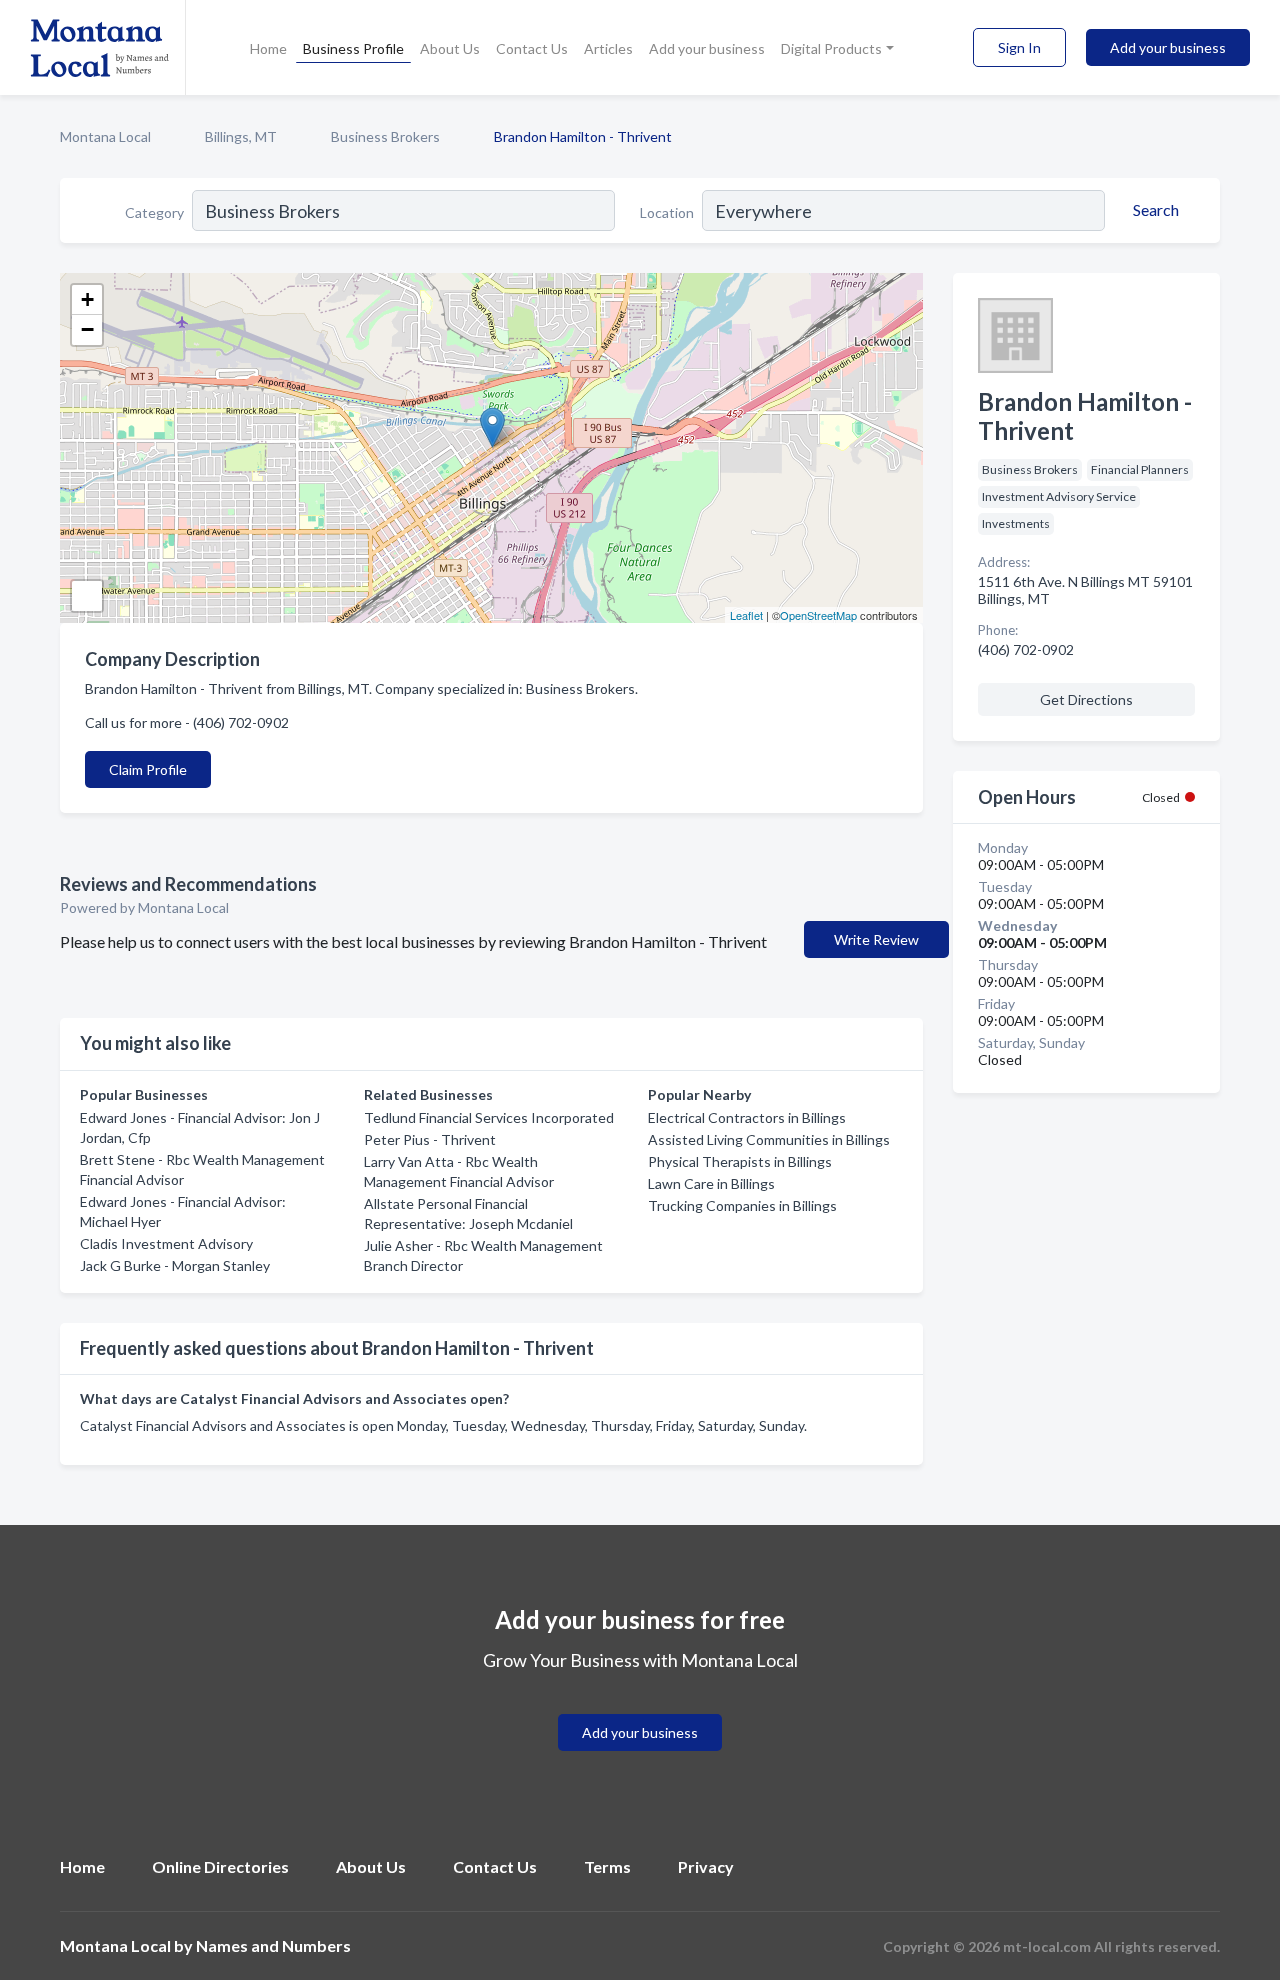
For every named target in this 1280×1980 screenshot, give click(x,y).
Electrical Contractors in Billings (747, 1117)
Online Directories (220, 1866)
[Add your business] (640, 1708)
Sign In (1019, 47)
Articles (608, 48)
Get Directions (1086, 699)
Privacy (706, 1866)
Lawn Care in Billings (711, 1183)
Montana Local (105, 136)
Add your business (707, 48)
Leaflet (746, 615)
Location (667, 212)
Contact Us (532, 48)
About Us (450, 48)
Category (154, 212)
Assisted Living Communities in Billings (769, 1139)
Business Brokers (385, 136)
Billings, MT (241, 136)
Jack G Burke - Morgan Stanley (175, 1265)
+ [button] (87, 299)
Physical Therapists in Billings (740, 1161)
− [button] (87, 329)
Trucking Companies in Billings (742, 1205)
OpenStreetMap (818, 615)
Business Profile (353, 48)
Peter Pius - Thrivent (430, 1139)
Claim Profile (148, 769)
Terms (607, 1866)
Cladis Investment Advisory (166, 1243)
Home (268, 48)
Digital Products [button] (831, 48)
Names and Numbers (273, 1945)
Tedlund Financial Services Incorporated (489, 1117)
